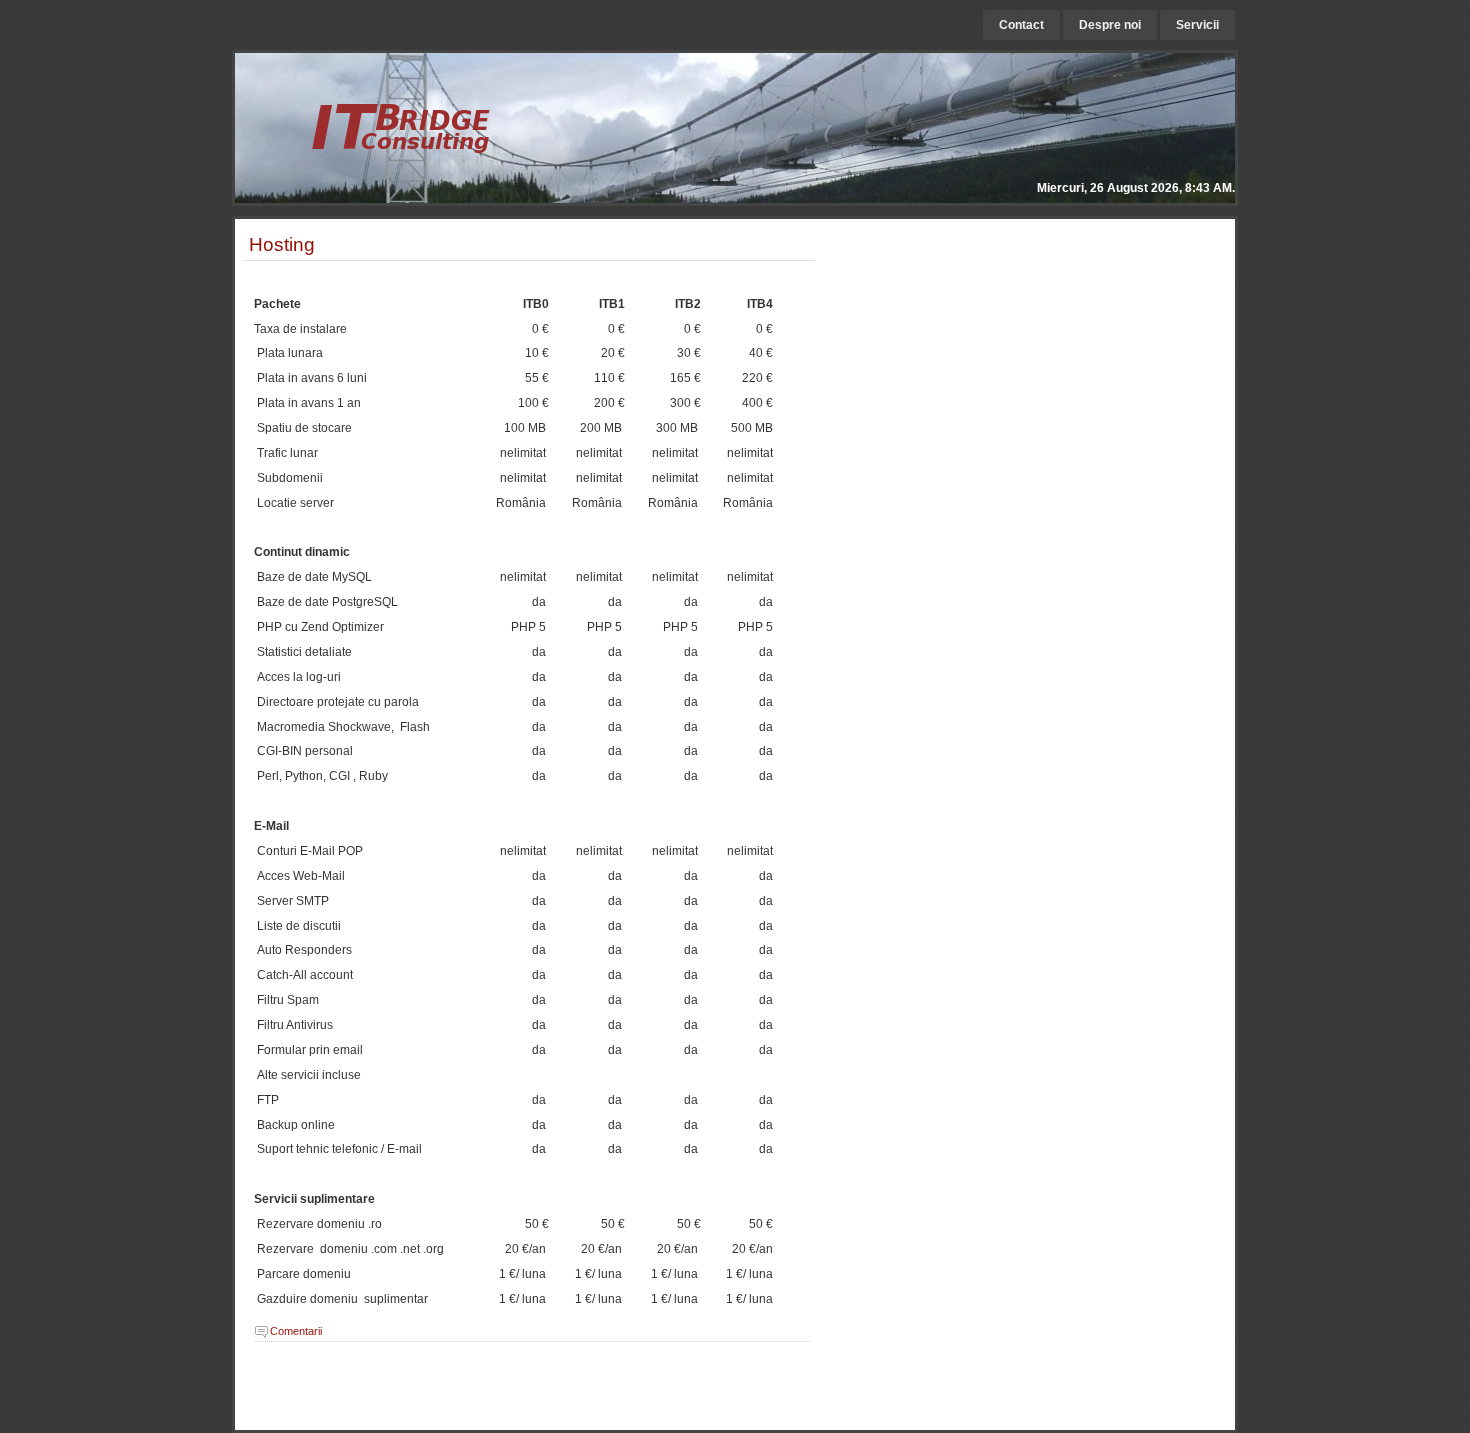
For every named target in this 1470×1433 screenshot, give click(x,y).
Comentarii (296, 1331)
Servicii (1197, 25)
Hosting (282, 244)
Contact (1021, 25)
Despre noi (1110, 25)
